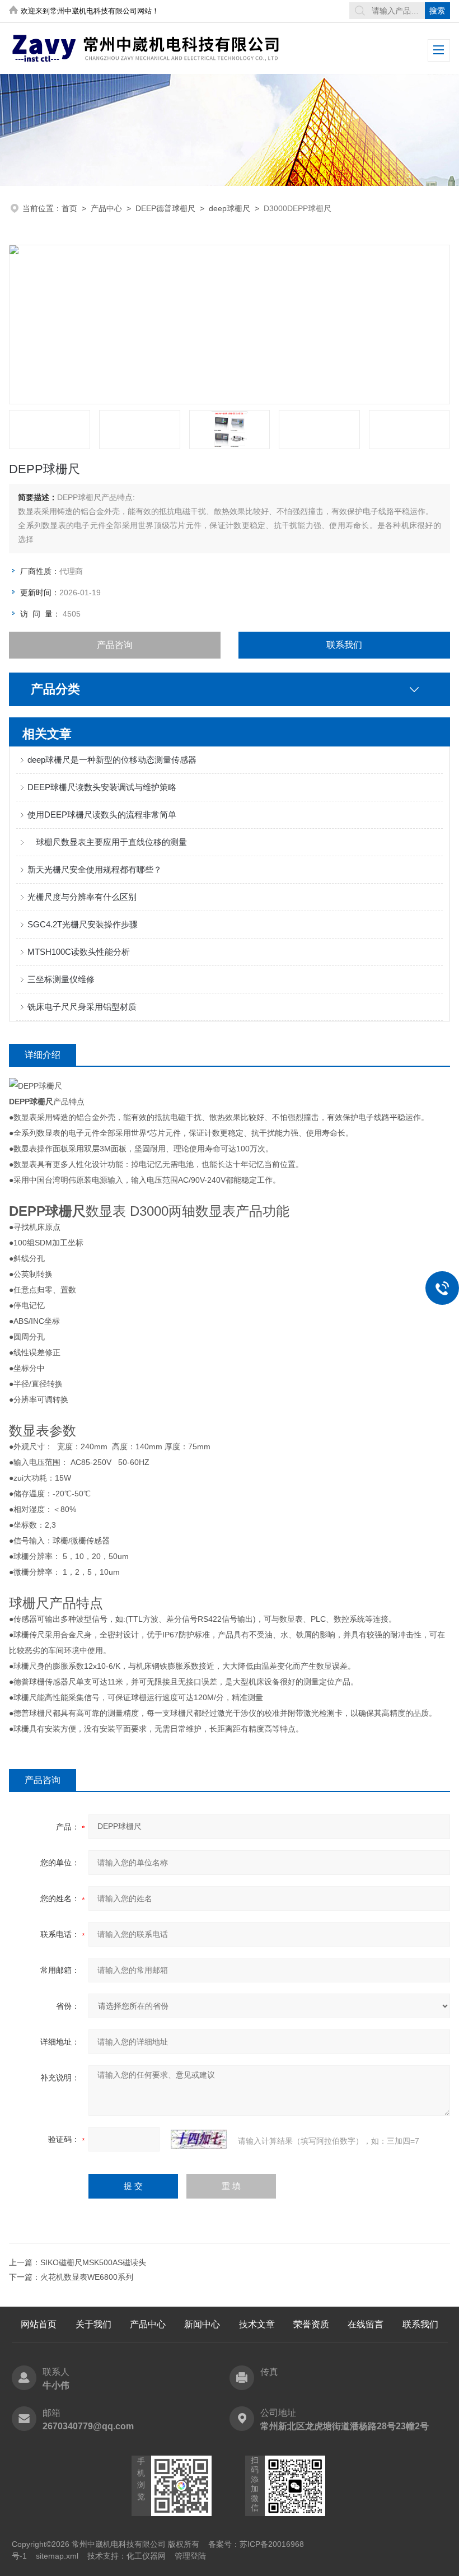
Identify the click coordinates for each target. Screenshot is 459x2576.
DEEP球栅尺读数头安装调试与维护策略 (102, 787)
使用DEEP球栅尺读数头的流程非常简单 (102, 815)
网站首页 (39, 2324)
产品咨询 (115, 645)
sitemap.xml (57, 2556)
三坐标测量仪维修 (61, 979)
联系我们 (344, 645)
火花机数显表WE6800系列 (87, 2277)
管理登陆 (190, 2556)
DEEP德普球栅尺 (165, 208)
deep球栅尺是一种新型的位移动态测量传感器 (112, 760)
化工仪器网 (146, 2556)
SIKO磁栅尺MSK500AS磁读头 (93, 2262)
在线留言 (366, 2324)
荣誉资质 (311, 2324)
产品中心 (106, 208)
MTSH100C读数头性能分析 (79, 952)
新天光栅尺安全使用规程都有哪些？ (95, 869)
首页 (69, 208)
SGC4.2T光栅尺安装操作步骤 (83, 924)
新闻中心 (202, 2324)
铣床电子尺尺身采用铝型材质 (82, 1007)
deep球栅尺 (230, 208)
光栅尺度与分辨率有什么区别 (82, 897)
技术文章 (257, 2324)
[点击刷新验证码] (199, 2139)
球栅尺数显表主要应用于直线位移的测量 (107, 842)
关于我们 (93, 2324)
